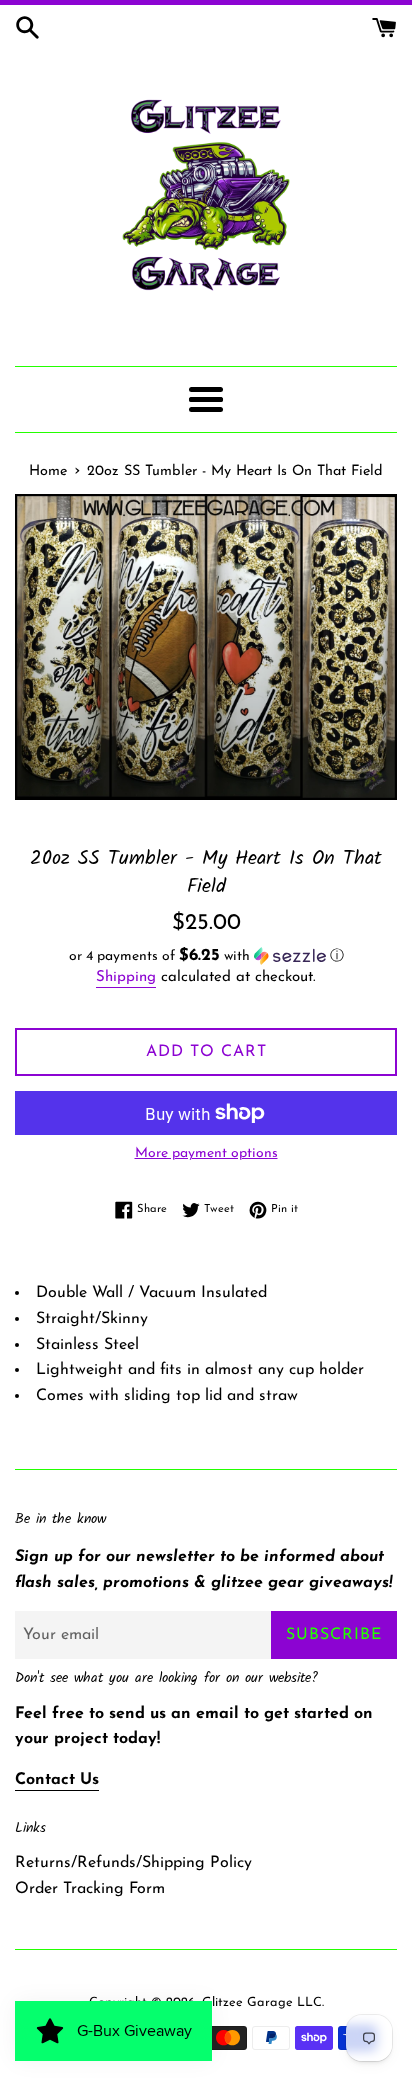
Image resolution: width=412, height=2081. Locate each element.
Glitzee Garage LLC (262, 2002)
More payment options (206, 1153)
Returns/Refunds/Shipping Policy (133, 1863)
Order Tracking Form (90, 1889)
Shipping (126, 977)
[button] (206, 956)
